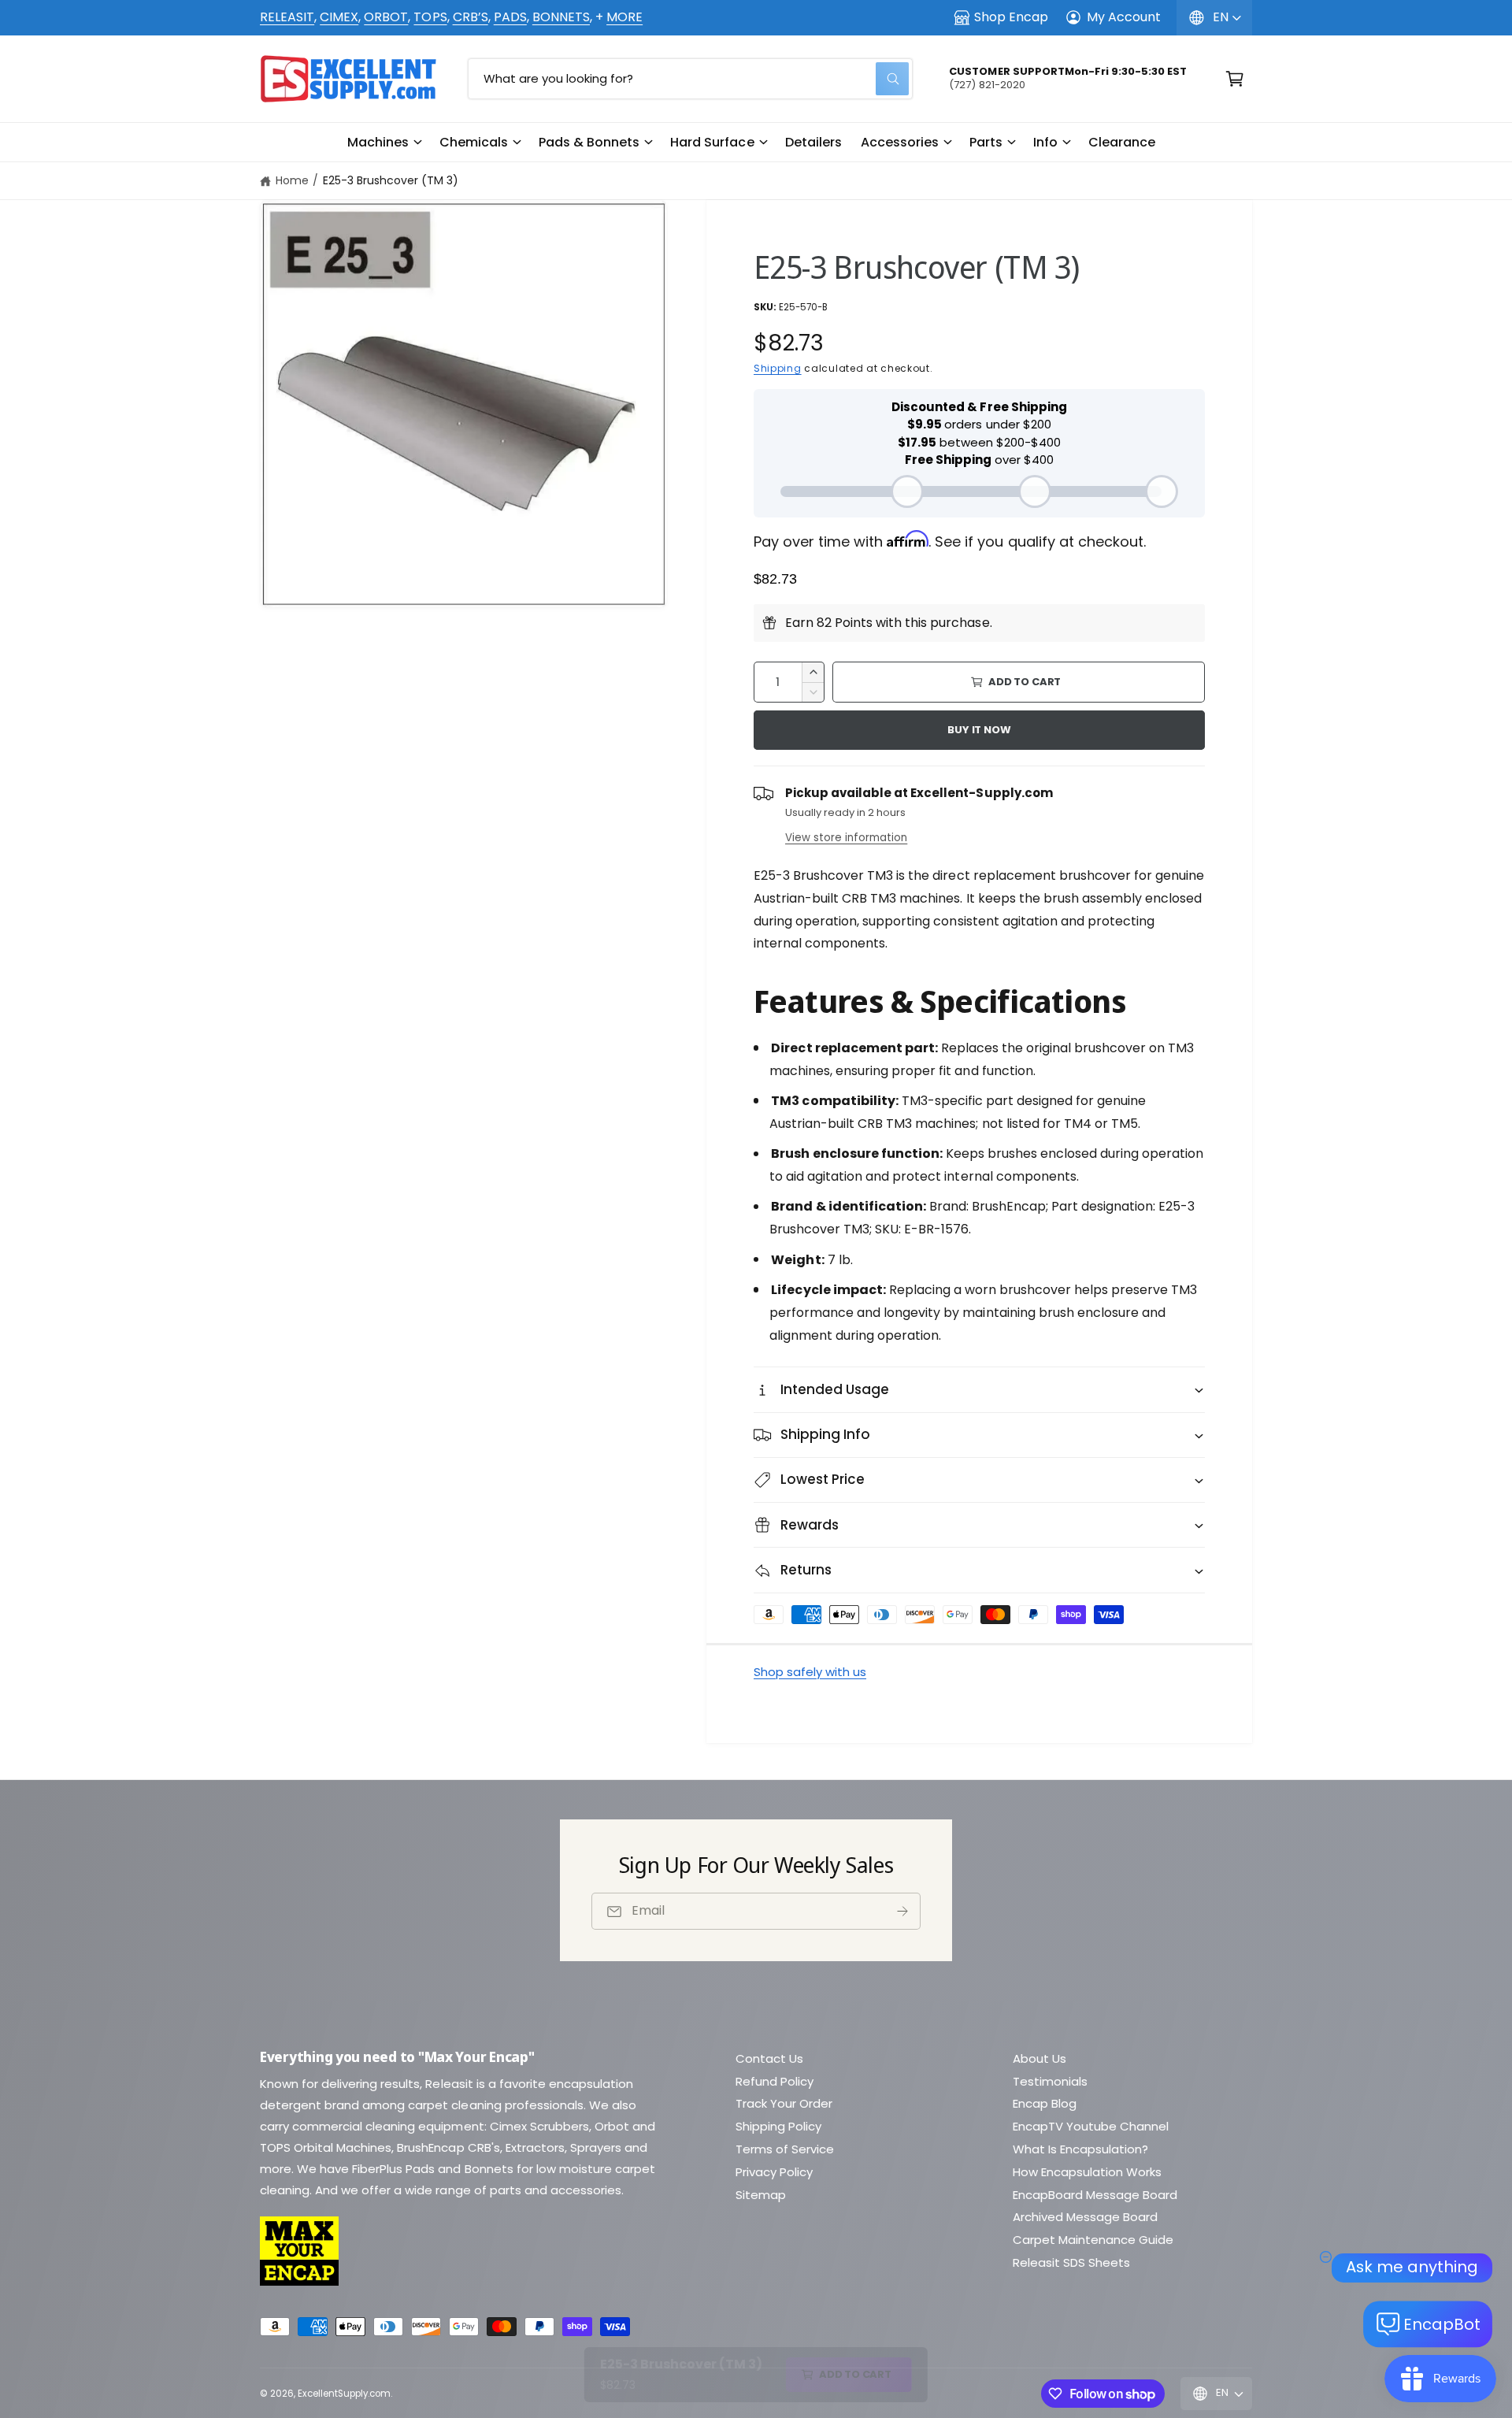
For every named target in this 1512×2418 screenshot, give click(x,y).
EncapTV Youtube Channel (1091, 2126)
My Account (1124, 17)
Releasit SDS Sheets (1071, 2262)
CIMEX (339, 17)
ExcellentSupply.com (344, 2394)
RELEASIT (287, 17)
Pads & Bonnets (589, 142)
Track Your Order (784, 2103)
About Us (1039, 2058)
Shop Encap (1011, 17)
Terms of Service (785, 2149)
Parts (986, 142)
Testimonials (1050, 2081)
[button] (384, 143)
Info (1045, 142)
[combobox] (690, 79)
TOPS (430, 17)
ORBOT (386, 17)
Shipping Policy (778, 2126)
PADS (510, 17)
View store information (846, 838)
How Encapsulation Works (1087, 2172)
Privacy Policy (774, 2172)
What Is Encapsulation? (1080, 2149)
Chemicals (474, 142)
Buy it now (979, 730)
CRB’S (471, 17)
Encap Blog (1045, 2103)
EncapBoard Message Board (1095, 2195)
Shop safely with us (810, 1672)
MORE (624, 17)
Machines (378, 142)
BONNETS (561, 17)
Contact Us (769, 2058)
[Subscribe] (902, 1911)
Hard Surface (712, 142)
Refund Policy (775, 2081)
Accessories (900, 142)
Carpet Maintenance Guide (1093, 2240)
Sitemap (761, 2195)
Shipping (778, 368)
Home (292, 180)
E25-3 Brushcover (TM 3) (391, 180)
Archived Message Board (1085, 2217)
